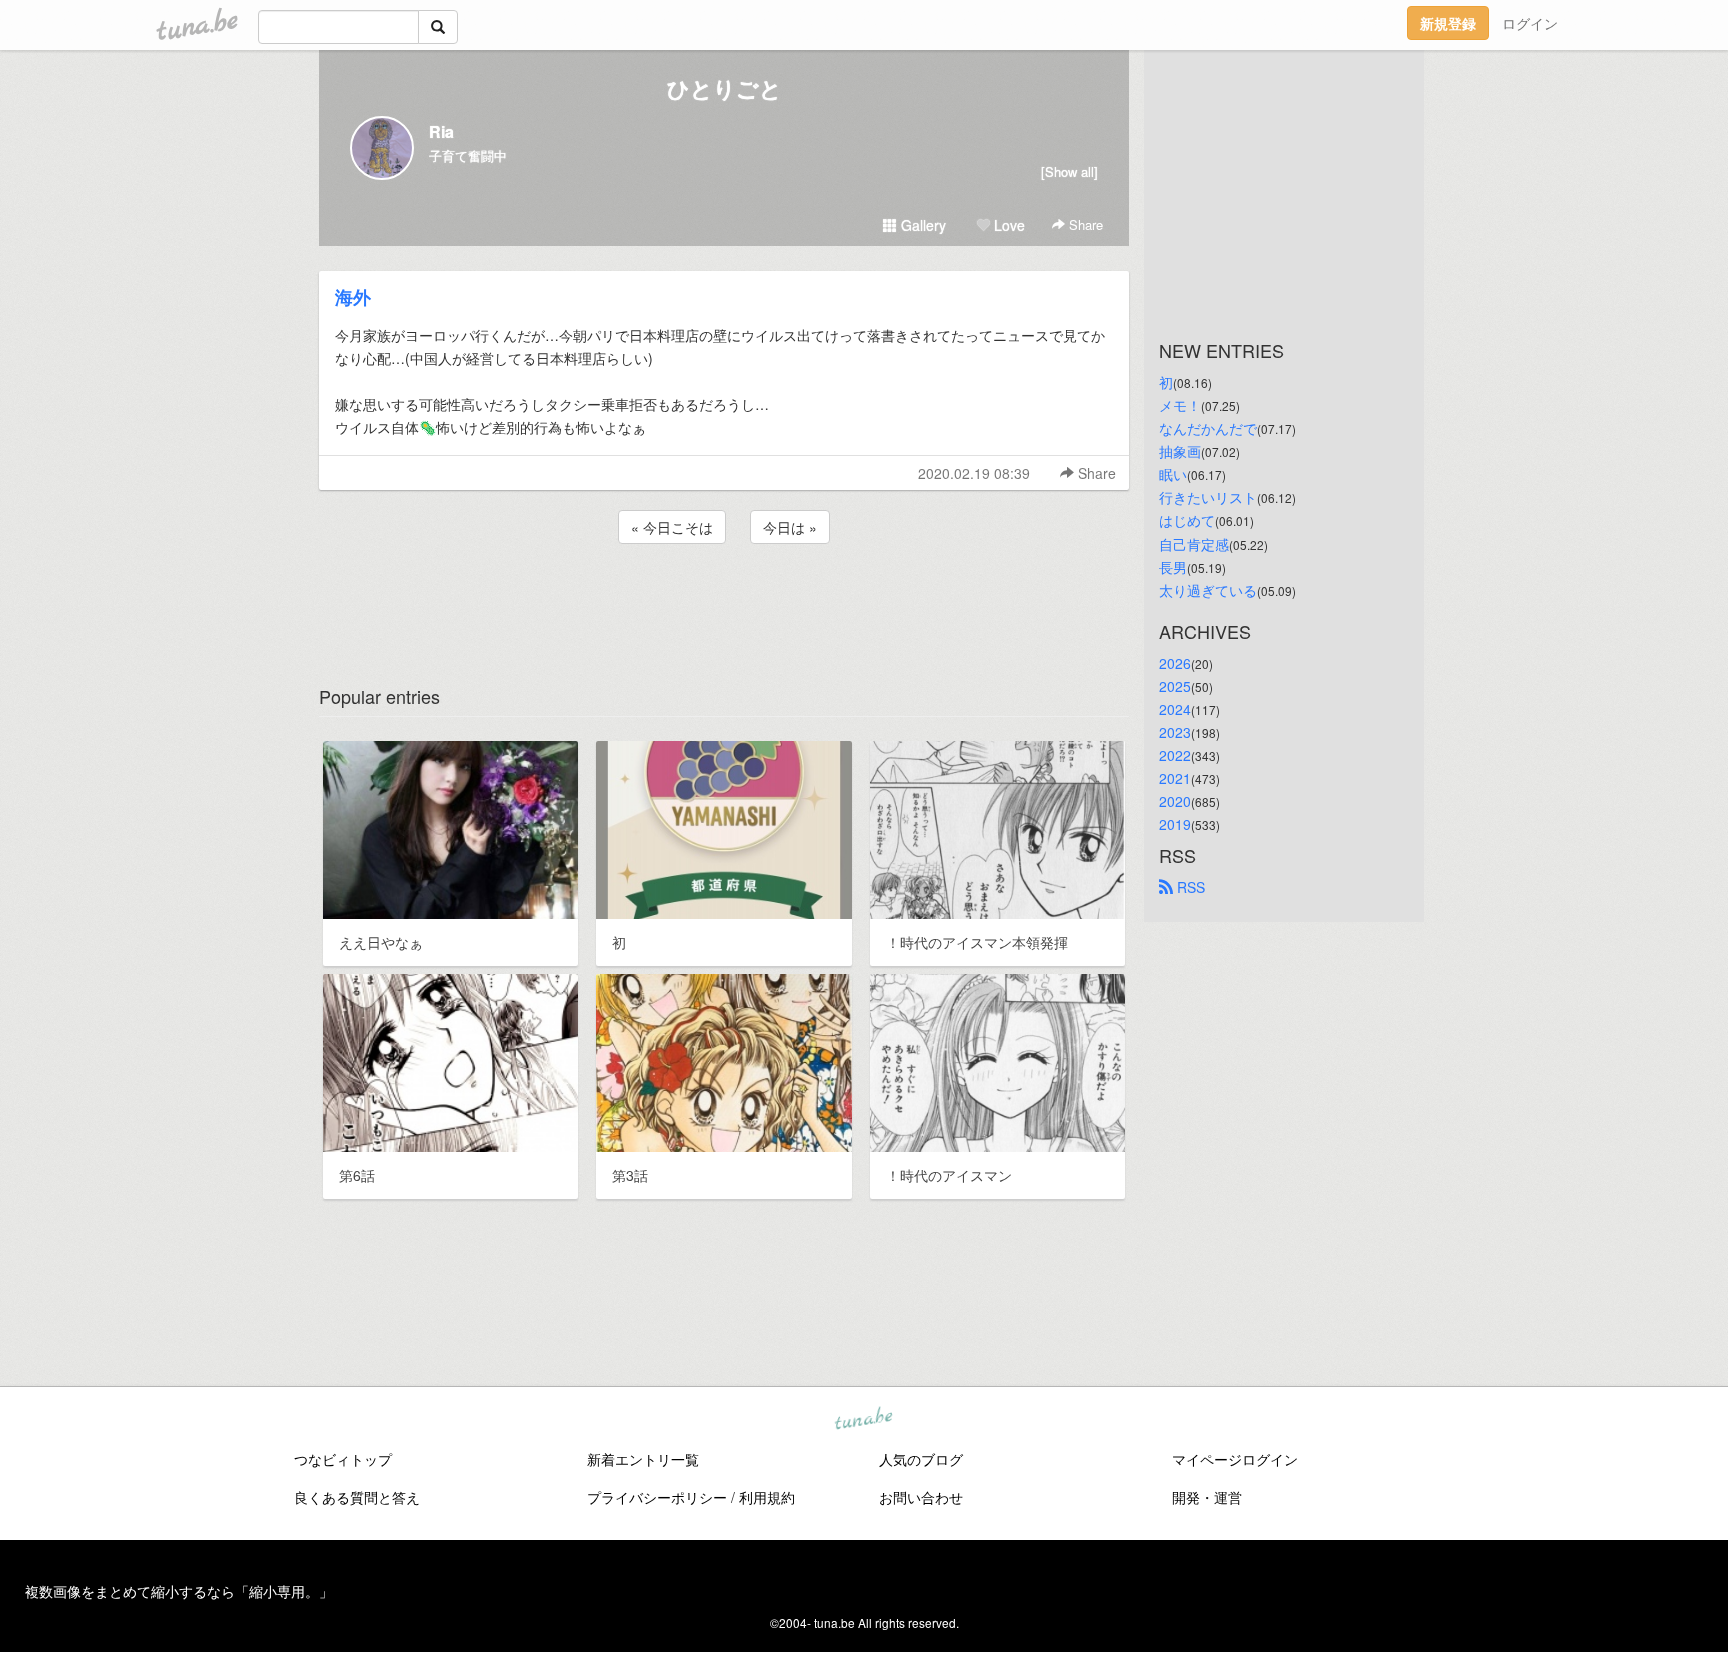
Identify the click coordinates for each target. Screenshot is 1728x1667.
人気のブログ (921, 1459)
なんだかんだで (1208, 428)
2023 (1175, 732)
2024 (1175, 709)
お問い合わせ (921, 1497)
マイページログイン (1235, 1459)
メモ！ (1180, 405)
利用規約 (767, 1497)
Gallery (921, 225)
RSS (1189, 887)
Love (1007, 225)
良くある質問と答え (357, 1497)
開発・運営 (1207, 1497)
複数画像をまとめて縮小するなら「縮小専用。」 (179, 1591)
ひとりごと (724, 88)
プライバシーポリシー (657, 1497)
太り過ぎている (1208, 590)
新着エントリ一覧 (643, 1459)
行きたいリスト (1208, 497)
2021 (1175, 778)
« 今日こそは (672, 527)
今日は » (790, 527)
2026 (1175, 663)
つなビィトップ (343, 1459)
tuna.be (863, 1420)
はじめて (1187, 520)
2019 (1175, 824)
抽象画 (1180, 451)
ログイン (1530, 23)
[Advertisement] (724, 602)
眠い (1173, 474)
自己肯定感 (1194, 544)
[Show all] (1069, 171)
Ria (441, 131)
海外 (353, 297)
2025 (1175, 686)
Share (1084, 224)
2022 (1175, 755)
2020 (1175, 801)
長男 (1173, 567)
